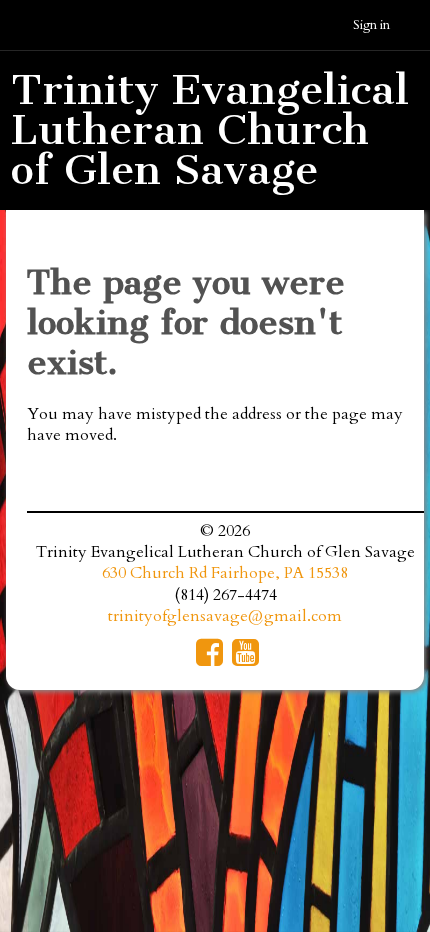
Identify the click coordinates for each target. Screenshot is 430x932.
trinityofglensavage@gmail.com (225, 616)
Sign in (371, 25)
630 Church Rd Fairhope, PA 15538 (225, 573)
